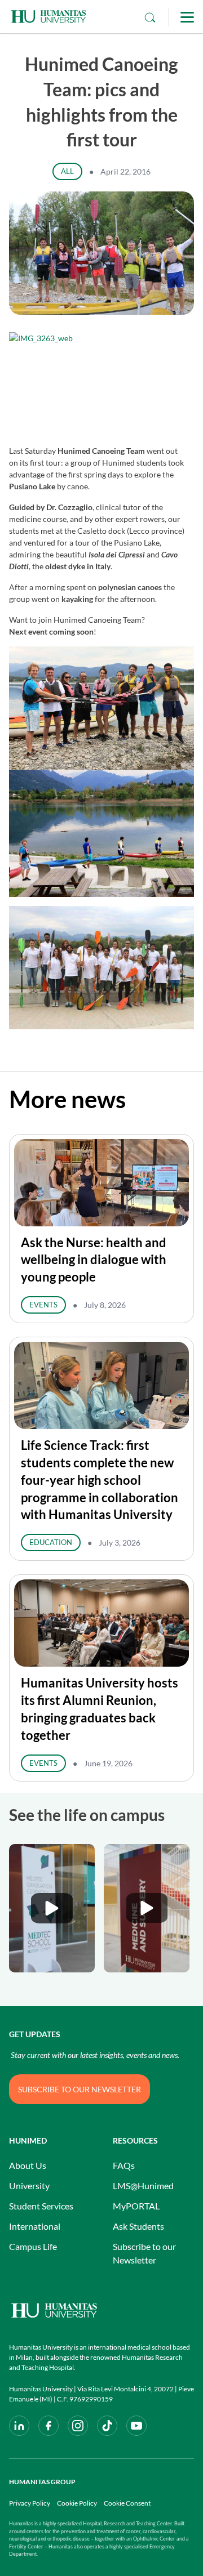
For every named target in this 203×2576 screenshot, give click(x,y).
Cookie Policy (77, 2503)
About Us (28, 2165)
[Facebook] (48, 2426)
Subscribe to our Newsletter (144, 2253)
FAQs (124, 2165)
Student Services (41, 2206)
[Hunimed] (101, 2311)
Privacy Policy (30, 2503)
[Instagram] (78, 2426)
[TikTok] (107, 2426)
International (35, 2226)
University (29, 2186)
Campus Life (33, 2246)
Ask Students (138, 2226)
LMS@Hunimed (143, 2186)
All (67, 171)
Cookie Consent (127, 2503)
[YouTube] (136, 2426)
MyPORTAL (136, 2206)
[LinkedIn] (19, 2426)
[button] (52, 1908)
